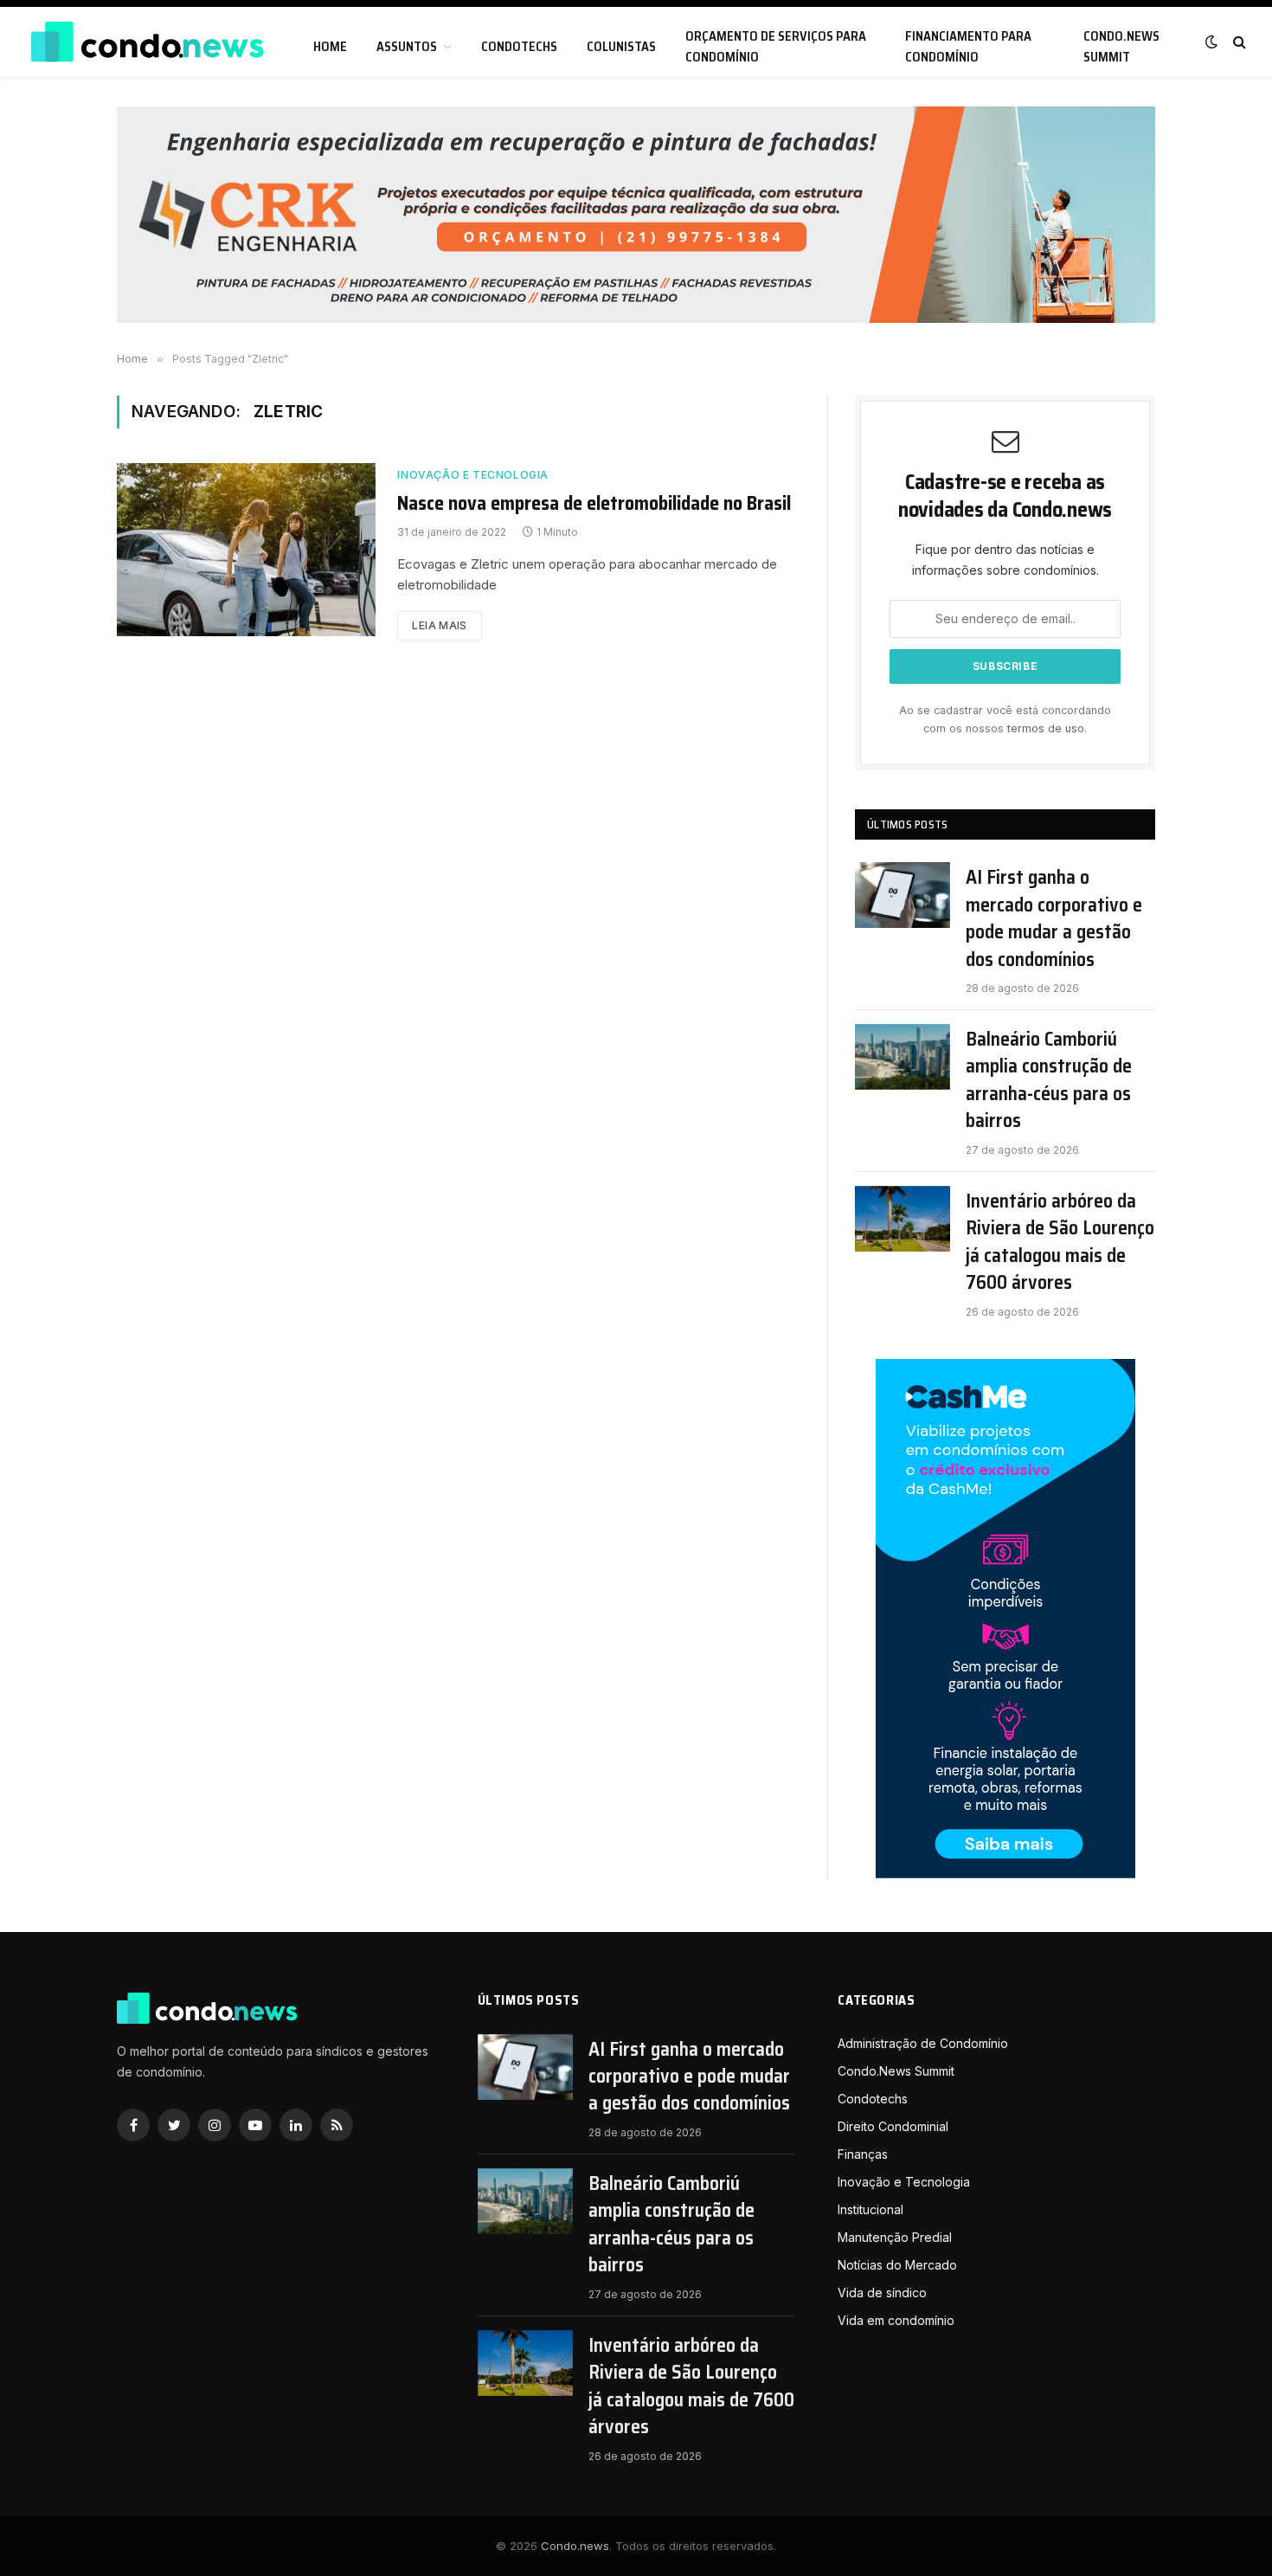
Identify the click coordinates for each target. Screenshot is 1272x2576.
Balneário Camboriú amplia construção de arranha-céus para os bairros (1049, 1080)
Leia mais (439, 625)
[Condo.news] (147, 42)
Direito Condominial (893, 2126)
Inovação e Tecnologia (473, 475)
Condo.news (575, 2546)
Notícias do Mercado (897, 2265)
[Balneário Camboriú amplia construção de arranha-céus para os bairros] (903, 1057)
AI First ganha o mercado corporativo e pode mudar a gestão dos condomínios (1054, 918)
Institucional (870, 2209)
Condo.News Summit (1121, 47)
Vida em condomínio (896, 2320)
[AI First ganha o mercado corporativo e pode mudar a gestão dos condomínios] (903, 895)
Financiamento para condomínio (968, 47)
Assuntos (407, 47)
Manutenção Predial (895, 2237)
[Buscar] (1238, 42)
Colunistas (621, 47)
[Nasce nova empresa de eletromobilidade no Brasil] (246, 550)
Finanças (863, 2154)
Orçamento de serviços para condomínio (776, 47)
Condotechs (519, 47)
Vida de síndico (882, 2293)
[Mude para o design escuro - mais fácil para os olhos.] (1211, 42)
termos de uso (1046, 728)
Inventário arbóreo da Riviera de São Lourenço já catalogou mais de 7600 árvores (1060, 1242)
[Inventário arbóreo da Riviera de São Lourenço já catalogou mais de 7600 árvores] (903, 1219)
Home (330, 47)
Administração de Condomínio (923, 2043)
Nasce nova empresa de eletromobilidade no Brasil (594, 504)
